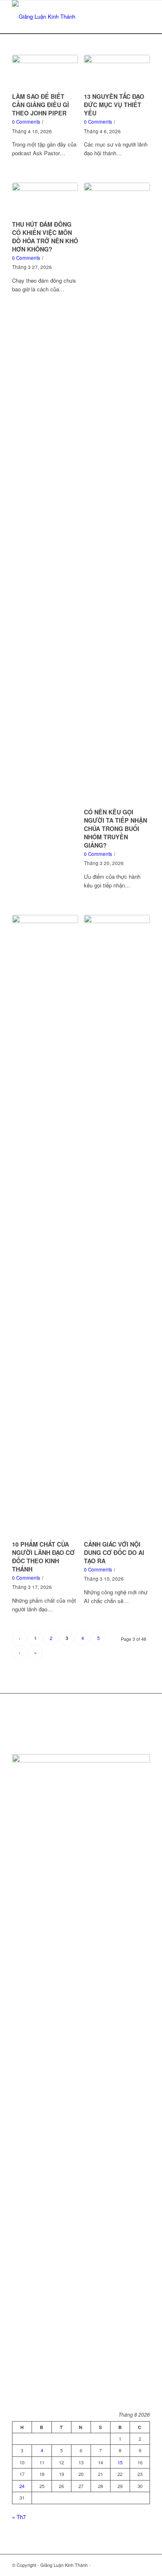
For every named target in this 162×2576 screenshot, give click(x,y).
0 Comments (26, 122)
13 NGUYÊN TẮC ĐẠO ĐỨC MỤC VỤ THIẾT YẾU (114, 105)
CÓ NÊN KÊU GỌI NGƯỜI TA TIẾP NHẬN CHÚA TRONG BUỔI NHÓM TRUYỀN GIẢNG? (115, 829)
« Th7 (19, 2517)
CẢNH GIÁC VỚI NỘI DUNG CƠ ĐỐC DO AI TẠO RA (114, 1552)
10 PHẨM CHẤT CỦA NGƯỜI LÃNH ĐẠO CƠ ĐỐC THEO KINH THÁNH (43, 1557)
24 (22, 2486)
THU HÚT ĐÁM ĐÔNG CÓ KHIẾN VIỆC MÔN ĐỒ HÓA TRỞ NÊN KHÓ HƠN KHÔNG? (45, 237)
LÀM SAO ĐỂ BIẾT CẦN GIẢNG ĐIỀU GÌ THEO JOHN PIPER (40, 105)
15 (120, 2462)
